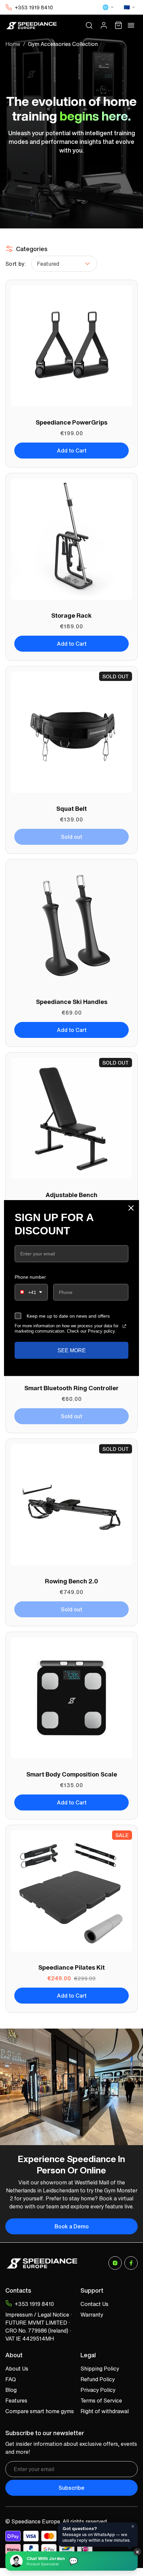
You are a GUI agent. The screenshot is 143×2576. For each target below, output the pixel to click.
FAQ (11, 2379)
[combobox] (31, 1292)
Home (13, 44)
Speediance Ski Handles (72, 1002)
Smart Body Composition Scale (72, 1774)
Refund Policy (98, 2379)
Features (16, 2401)
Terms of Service (101, 2401)
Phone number (30, 1277)
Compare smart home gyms (40, 2411)
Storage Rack (71, 615)
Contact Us (94, 2304)
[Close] (131, 1208)
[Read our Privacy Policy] (124, 1326)
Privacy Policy (98, 2390)
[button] (89, 25)
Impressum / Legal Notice (37, 2315)
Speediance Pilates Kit (71, 1967)
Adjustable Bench (71, 1195)
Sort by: (16, 264)
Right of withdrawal (105, 2411)
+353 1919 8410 (34, 7)
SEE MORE (72, 1350)
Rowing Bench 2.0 (71, 1581)
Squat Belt (71, 808)
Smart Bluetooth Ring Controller (71, 1388)
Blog (11, 2390)
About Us (17, 2369)
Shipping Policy (100, 2369)
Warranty (92, 2315)
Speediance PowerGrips (71, 422)
